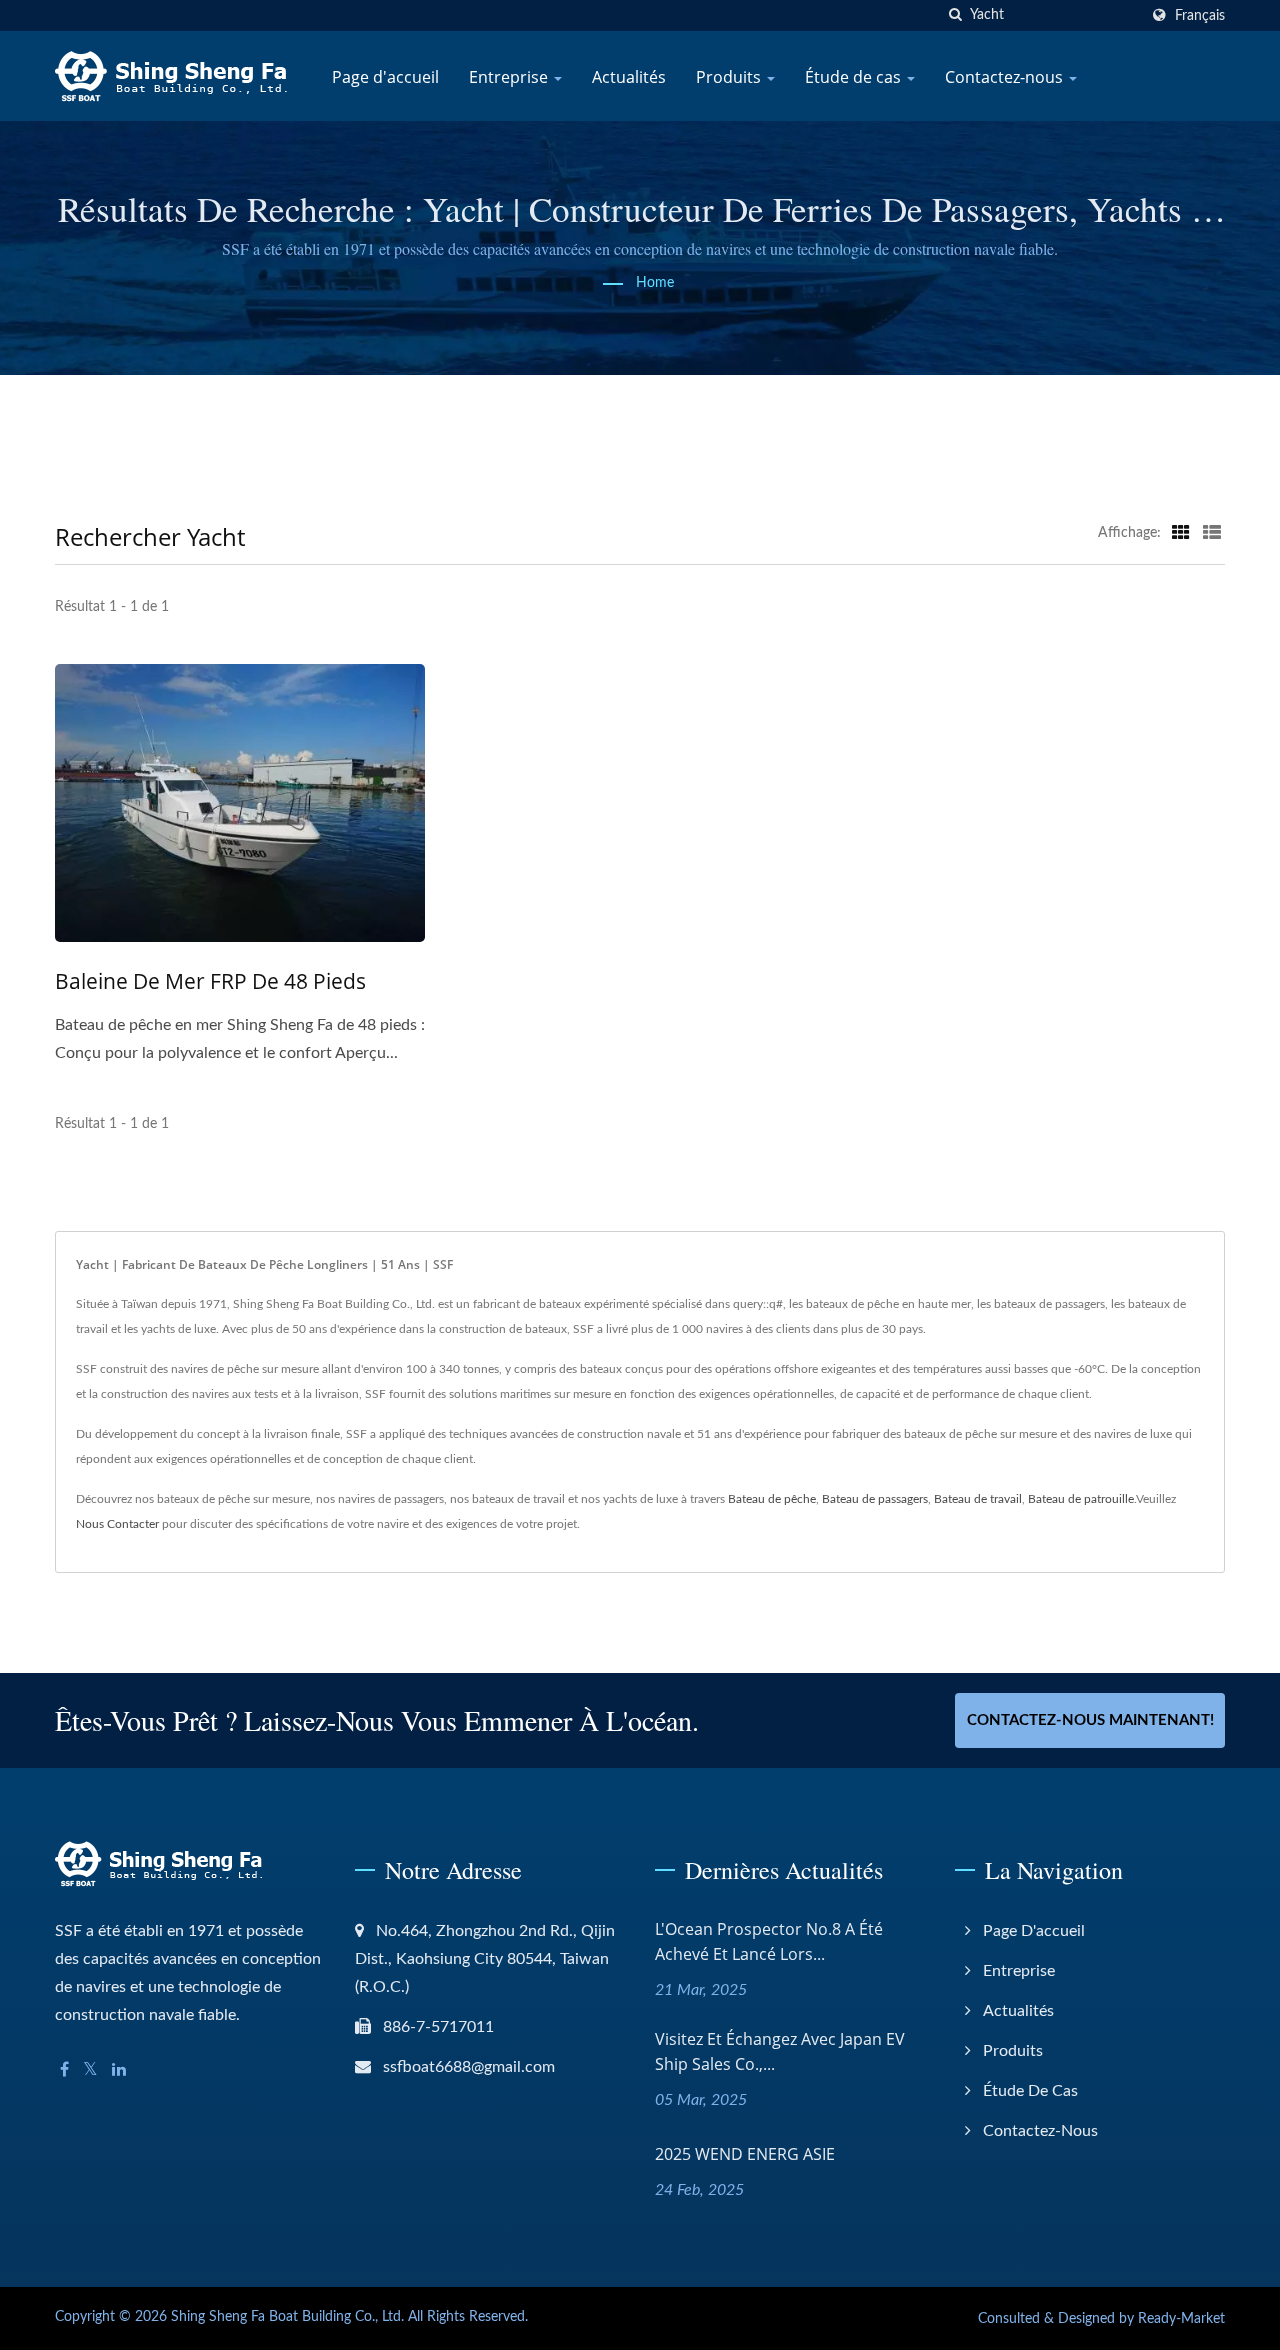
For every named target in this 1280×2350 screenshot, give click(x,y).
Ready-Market (1181, 2319)
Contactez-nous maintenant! (1090, 1720)
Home (655, 283)
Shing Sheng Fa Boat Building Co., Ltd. (287, 2317)
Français (1200, 15)
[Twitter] (90, 2070)
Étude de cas (855, 77)
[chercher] (955, 15)
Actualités (629, 77)
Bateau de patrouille (1081, 1499)
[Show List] (1212, 533)
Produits (730, 77)
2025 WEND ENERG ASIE (745, 2154)
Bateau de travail (978, 1499)
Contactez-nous (1006, 77)
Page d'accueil (385, 77)
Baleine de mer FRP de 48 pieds (210, 981)
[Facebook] (64, 2070)
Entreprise (510, 77)
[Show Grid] (1181, 533)
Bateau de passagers (875, 1499)
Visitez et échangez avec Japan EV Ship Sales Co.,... (780, 2051)
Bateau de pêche (772, 1499)
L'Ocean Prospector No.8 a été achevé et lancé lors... (769, 1941)
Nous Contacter (117, 1524)
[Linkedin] (119, 2070)
